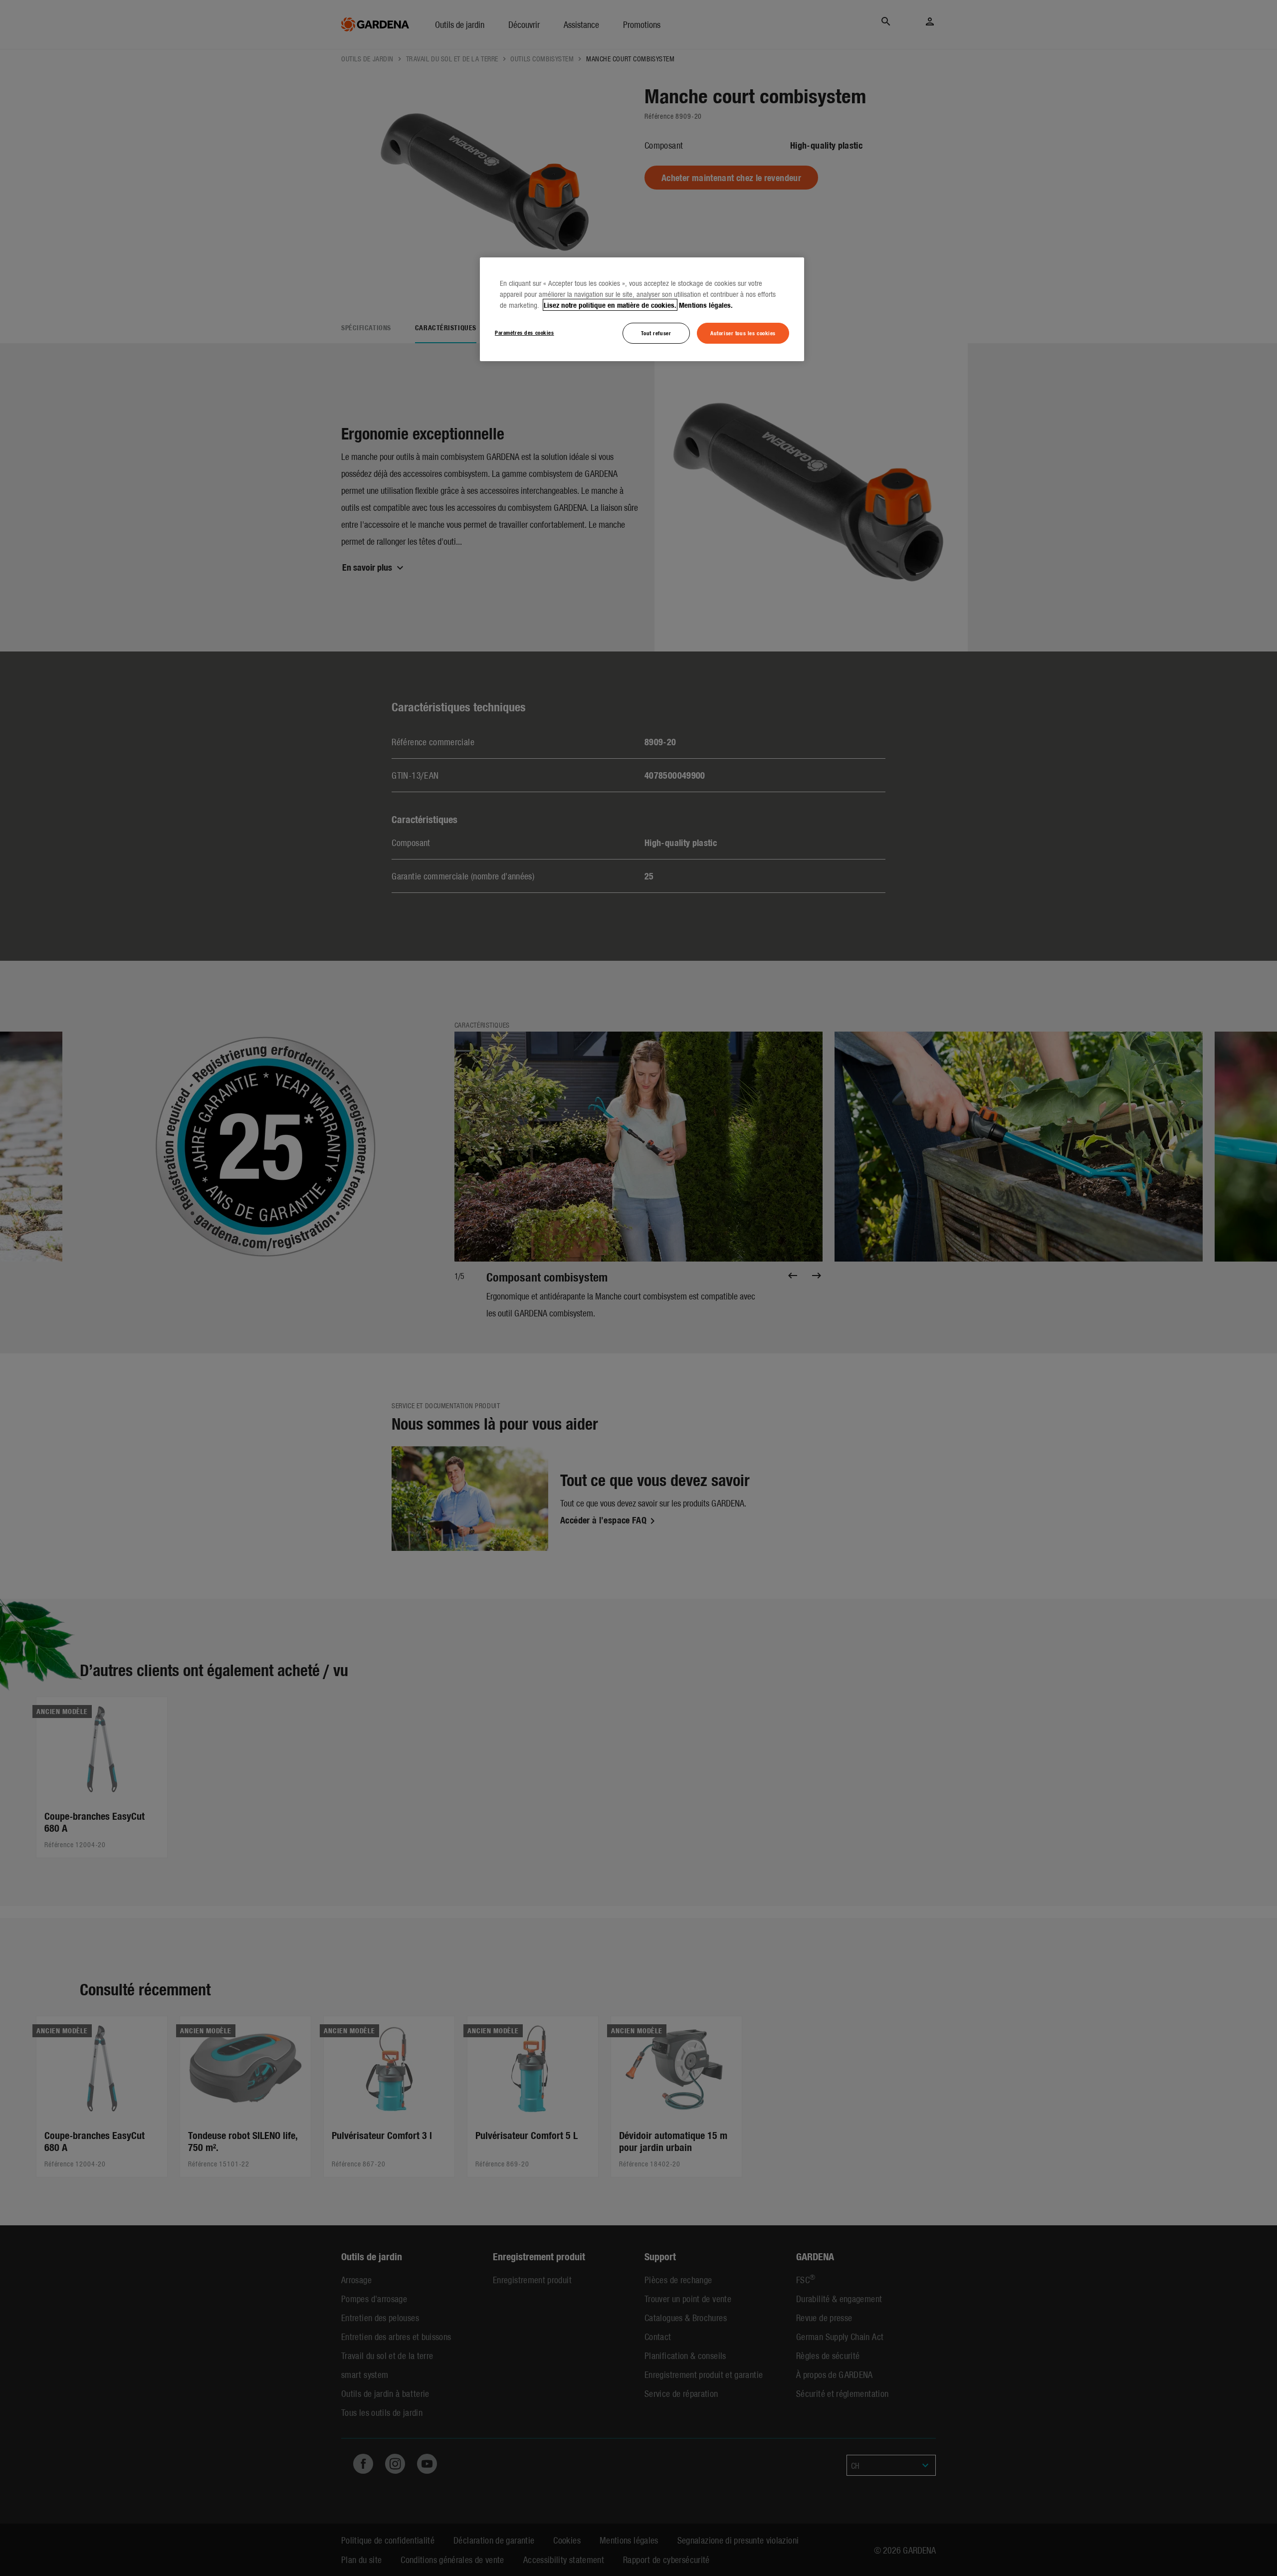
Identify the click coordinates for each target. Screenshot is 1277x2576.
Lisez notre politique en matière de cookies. (610, 305)
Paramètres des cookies (525, 332)
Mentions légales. (706, 305)
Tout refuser (656, 333)
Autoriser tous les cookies (743, 333)
